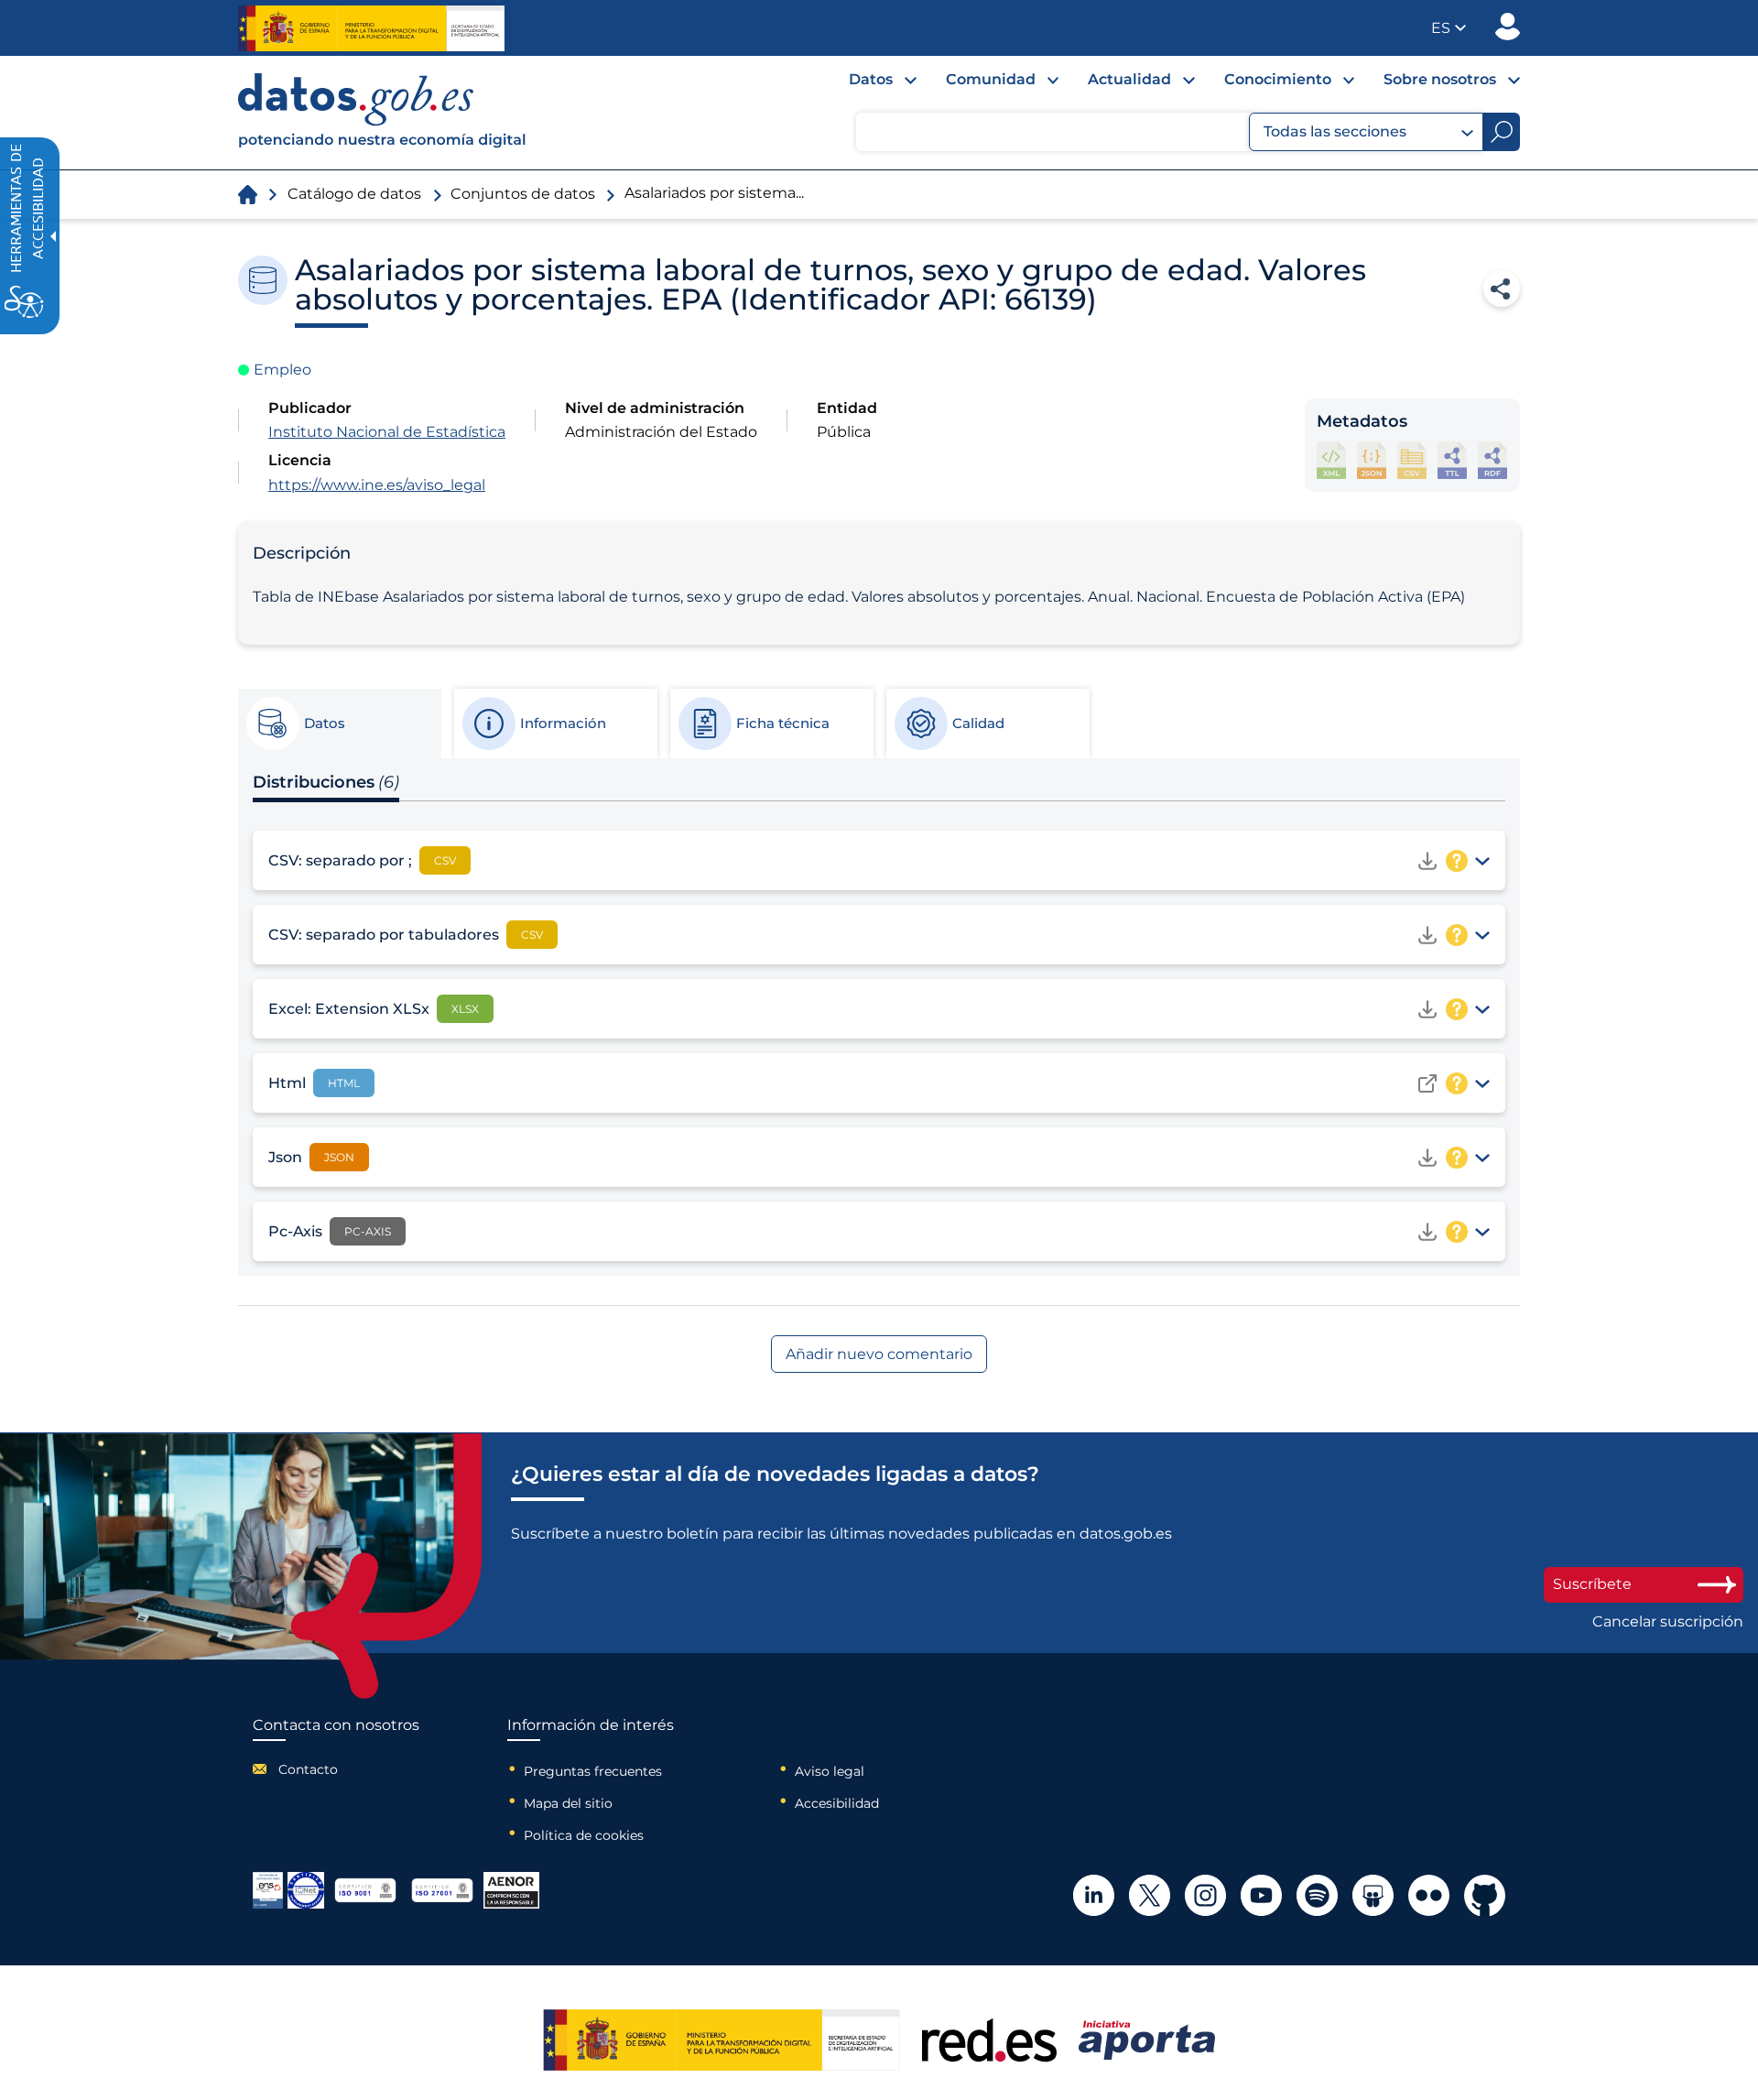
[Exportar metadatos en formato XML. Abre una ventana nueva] (1331, 460)
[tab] (339, 724)
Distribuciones (326, 782)
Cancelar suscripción (1668, 1622)
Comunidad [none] (991, 79)
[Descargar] (1427, 861)
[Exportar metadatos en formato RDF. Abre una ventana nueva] (1492, 460)
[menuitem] (868, 84)
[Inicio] (383, 113)
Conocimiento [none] (1278, 79)
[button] (1449, 28)
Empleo (282, 370)
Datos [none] (871, 79)
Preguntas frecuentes (593, 1771)
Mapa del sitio (568, 1803)
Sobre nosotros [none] (1440, 79)
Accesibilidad (837, 1803)
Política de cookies (584, 1835)
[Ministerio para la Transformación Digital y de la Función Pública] (371, 28)
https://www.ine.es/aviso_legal (377, 485)
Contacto (308, 1769)
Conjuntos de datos (523, 194)
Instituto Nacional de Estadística (387, 432)
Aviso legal (830, 1771)
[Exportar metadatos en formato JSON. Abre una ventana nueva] (1372, 460)
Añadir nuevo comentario (879, 1354)
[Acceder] (1427, 1083)
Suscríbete (1592, 1584)
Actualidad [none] (1129, 79)
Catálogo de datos (354, 194)
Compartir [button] (1502, 288)
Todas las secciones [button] (1335, 131)
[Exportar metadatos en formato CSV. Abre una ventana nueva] (1412, 460)
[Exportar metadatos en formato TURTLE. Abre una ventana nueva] (1452, 460)
